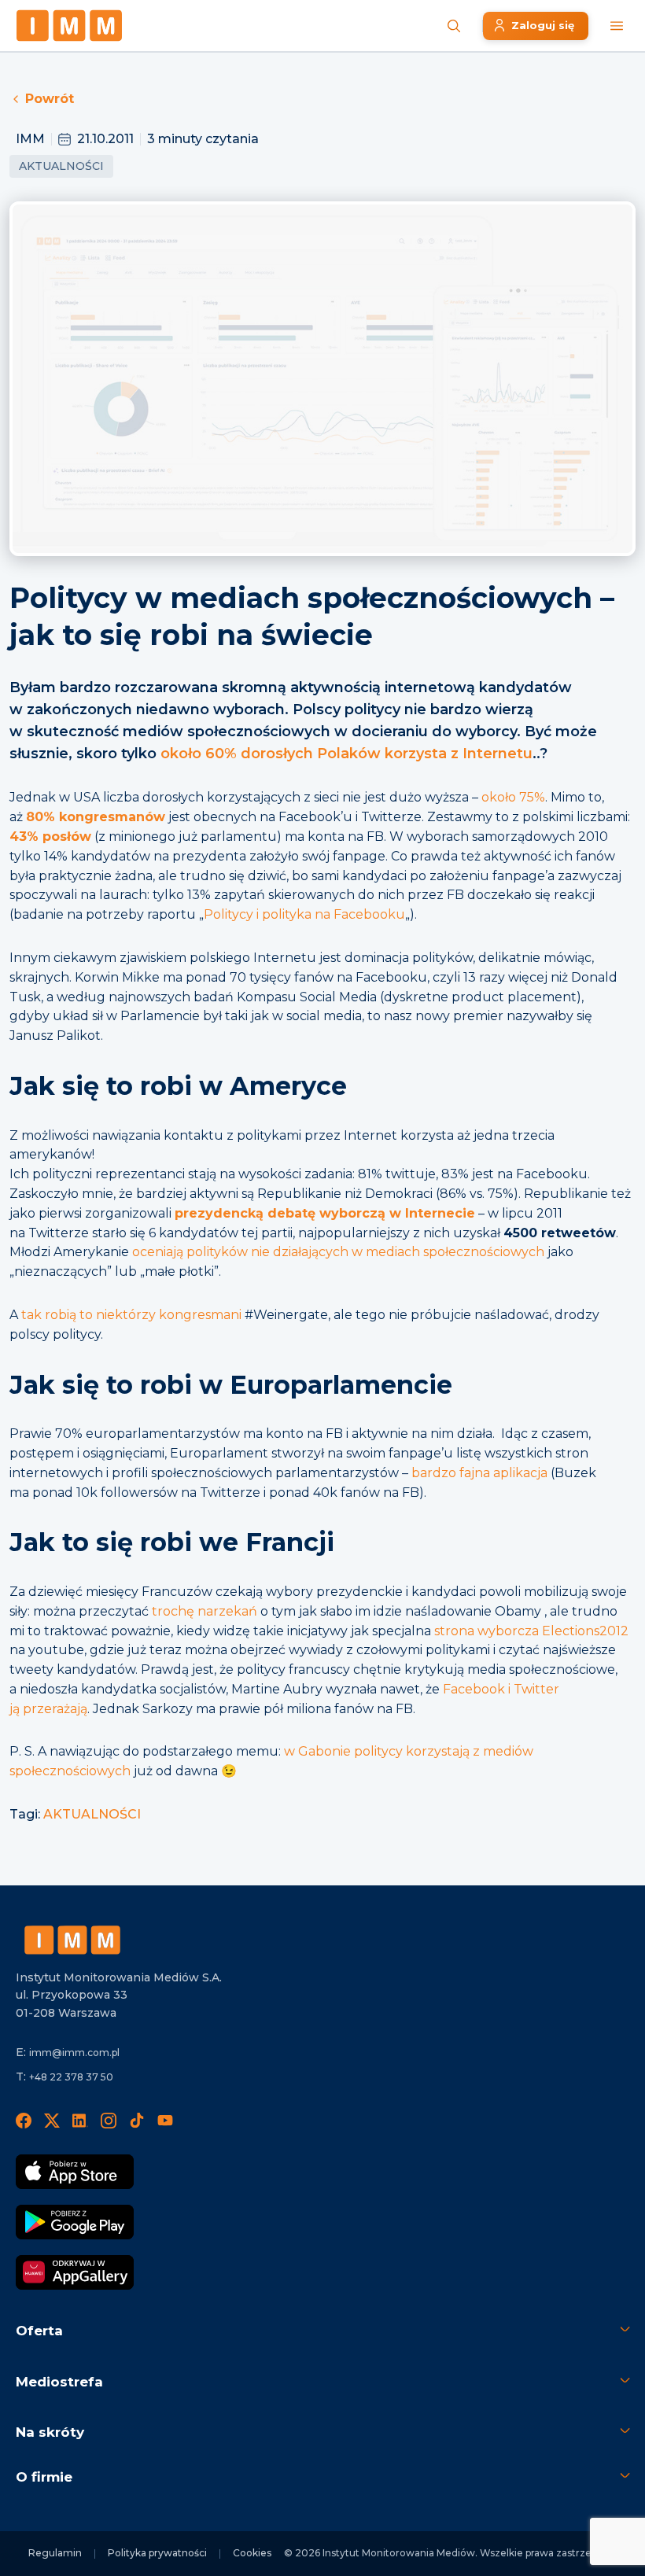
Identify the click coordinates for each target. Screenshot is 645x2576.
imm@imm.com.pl (74, 2053)
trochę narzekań (205, 1611)
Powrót (50, 99)
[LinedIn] (80, 2120)
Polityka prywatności (157, 2553)
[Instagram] (109, 2120)
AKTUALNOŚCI (92, 1814)
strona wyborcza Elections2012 (531, 1631)
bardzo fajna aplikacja (479, 1473)
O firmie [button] (44, 2477)
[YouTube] (165, 2120)
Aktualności (61, 166)
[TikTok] (137, 2120)
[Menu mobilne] (617, 26)
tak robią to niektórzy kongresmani (131, 1315)
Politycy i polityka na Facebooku (304, 914)
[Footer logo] (72, 1940)
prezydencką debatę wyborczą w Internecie (325, 1213)
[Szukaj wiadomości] (454, 26)
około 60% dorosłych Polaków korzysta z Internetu (346, 754)
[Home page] (69, 26)
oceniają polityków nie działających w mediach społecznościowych (338, 1252)
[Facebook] (24, 2120)
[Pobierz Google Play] (75, 2222)
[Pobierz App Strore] (75, 2172)
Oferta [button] (39, 2331)
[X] (52, 2120)
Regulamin (55, 2553)
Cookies (252, 2553)
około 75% (513, 797)
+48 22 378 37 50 (71, 2077)
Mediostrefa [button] (59, 2382)
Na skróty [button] (50, 2432)
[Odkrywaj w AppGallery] (75, 2272)
